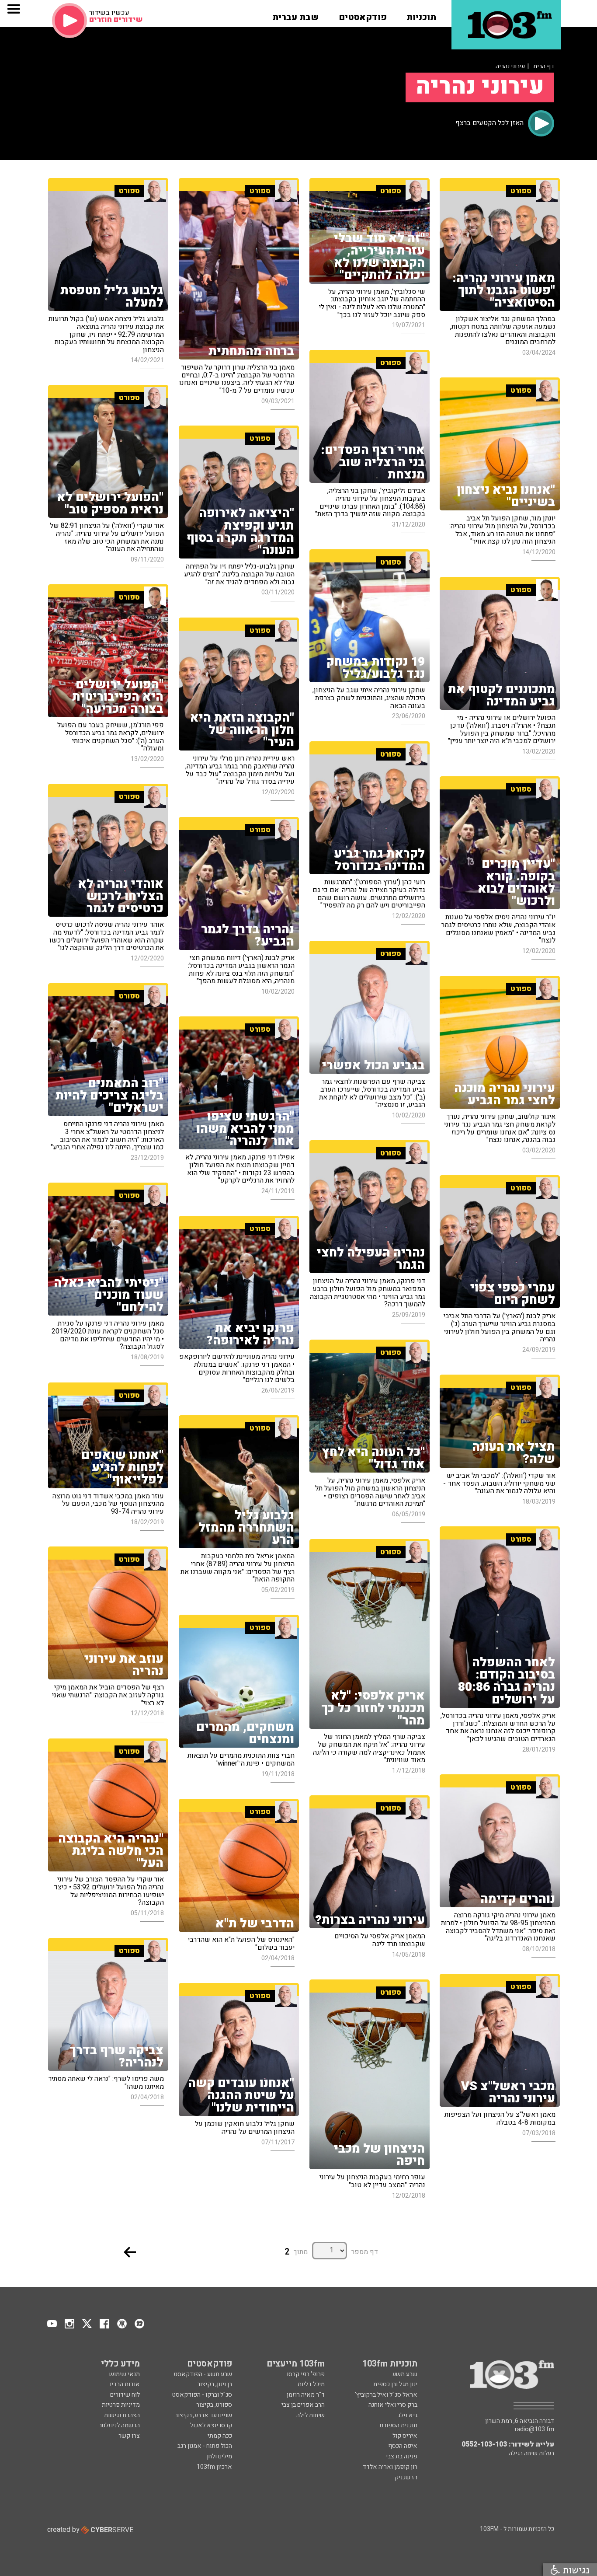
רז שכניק (406, 2477)
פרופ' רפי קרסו (306, 2374)
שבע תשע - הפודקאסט (203, 2374)
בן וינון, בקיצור (215, 2384)
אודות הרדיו (125, 2384)
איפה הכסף (403, 2446)
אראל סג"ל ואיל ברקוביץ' (386, 2395)
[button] (421, 14)
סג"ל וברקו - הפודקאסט (202, 2395)
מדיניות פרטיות (121, 2405)
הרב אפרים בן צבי (303, 2405)
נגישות (575, 2570)
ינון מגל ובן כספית (395, 2384)
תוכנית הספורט (399, 2425)
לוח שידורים (125, 2395)
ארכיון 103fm (214, 2467)
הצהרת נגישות (122, 2415)
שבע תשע (405, 2374)
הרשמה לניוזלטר (119, 2425)
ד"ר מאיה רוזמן (306, 2395)
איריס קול (405, 2436)
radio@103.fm (535, 2429)
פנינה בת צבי (402, 2456)
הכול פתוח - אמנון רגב (205, 2446)
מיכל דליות (311, 2384)
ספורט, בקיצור (214, 2405)
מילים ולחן (219, 2456)
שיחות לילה (311, 2415)
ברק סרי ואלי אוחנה (393, 2405)
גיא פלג (408, 2415)
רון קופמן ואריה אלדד (390, 2467)
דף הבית (544, 66)
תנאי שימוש (125, 2374)
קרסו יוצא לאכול (211, 2425)
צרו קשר (129, 2436)
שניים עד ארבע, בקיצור (203, 2415)
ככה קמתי (220, 2436)
